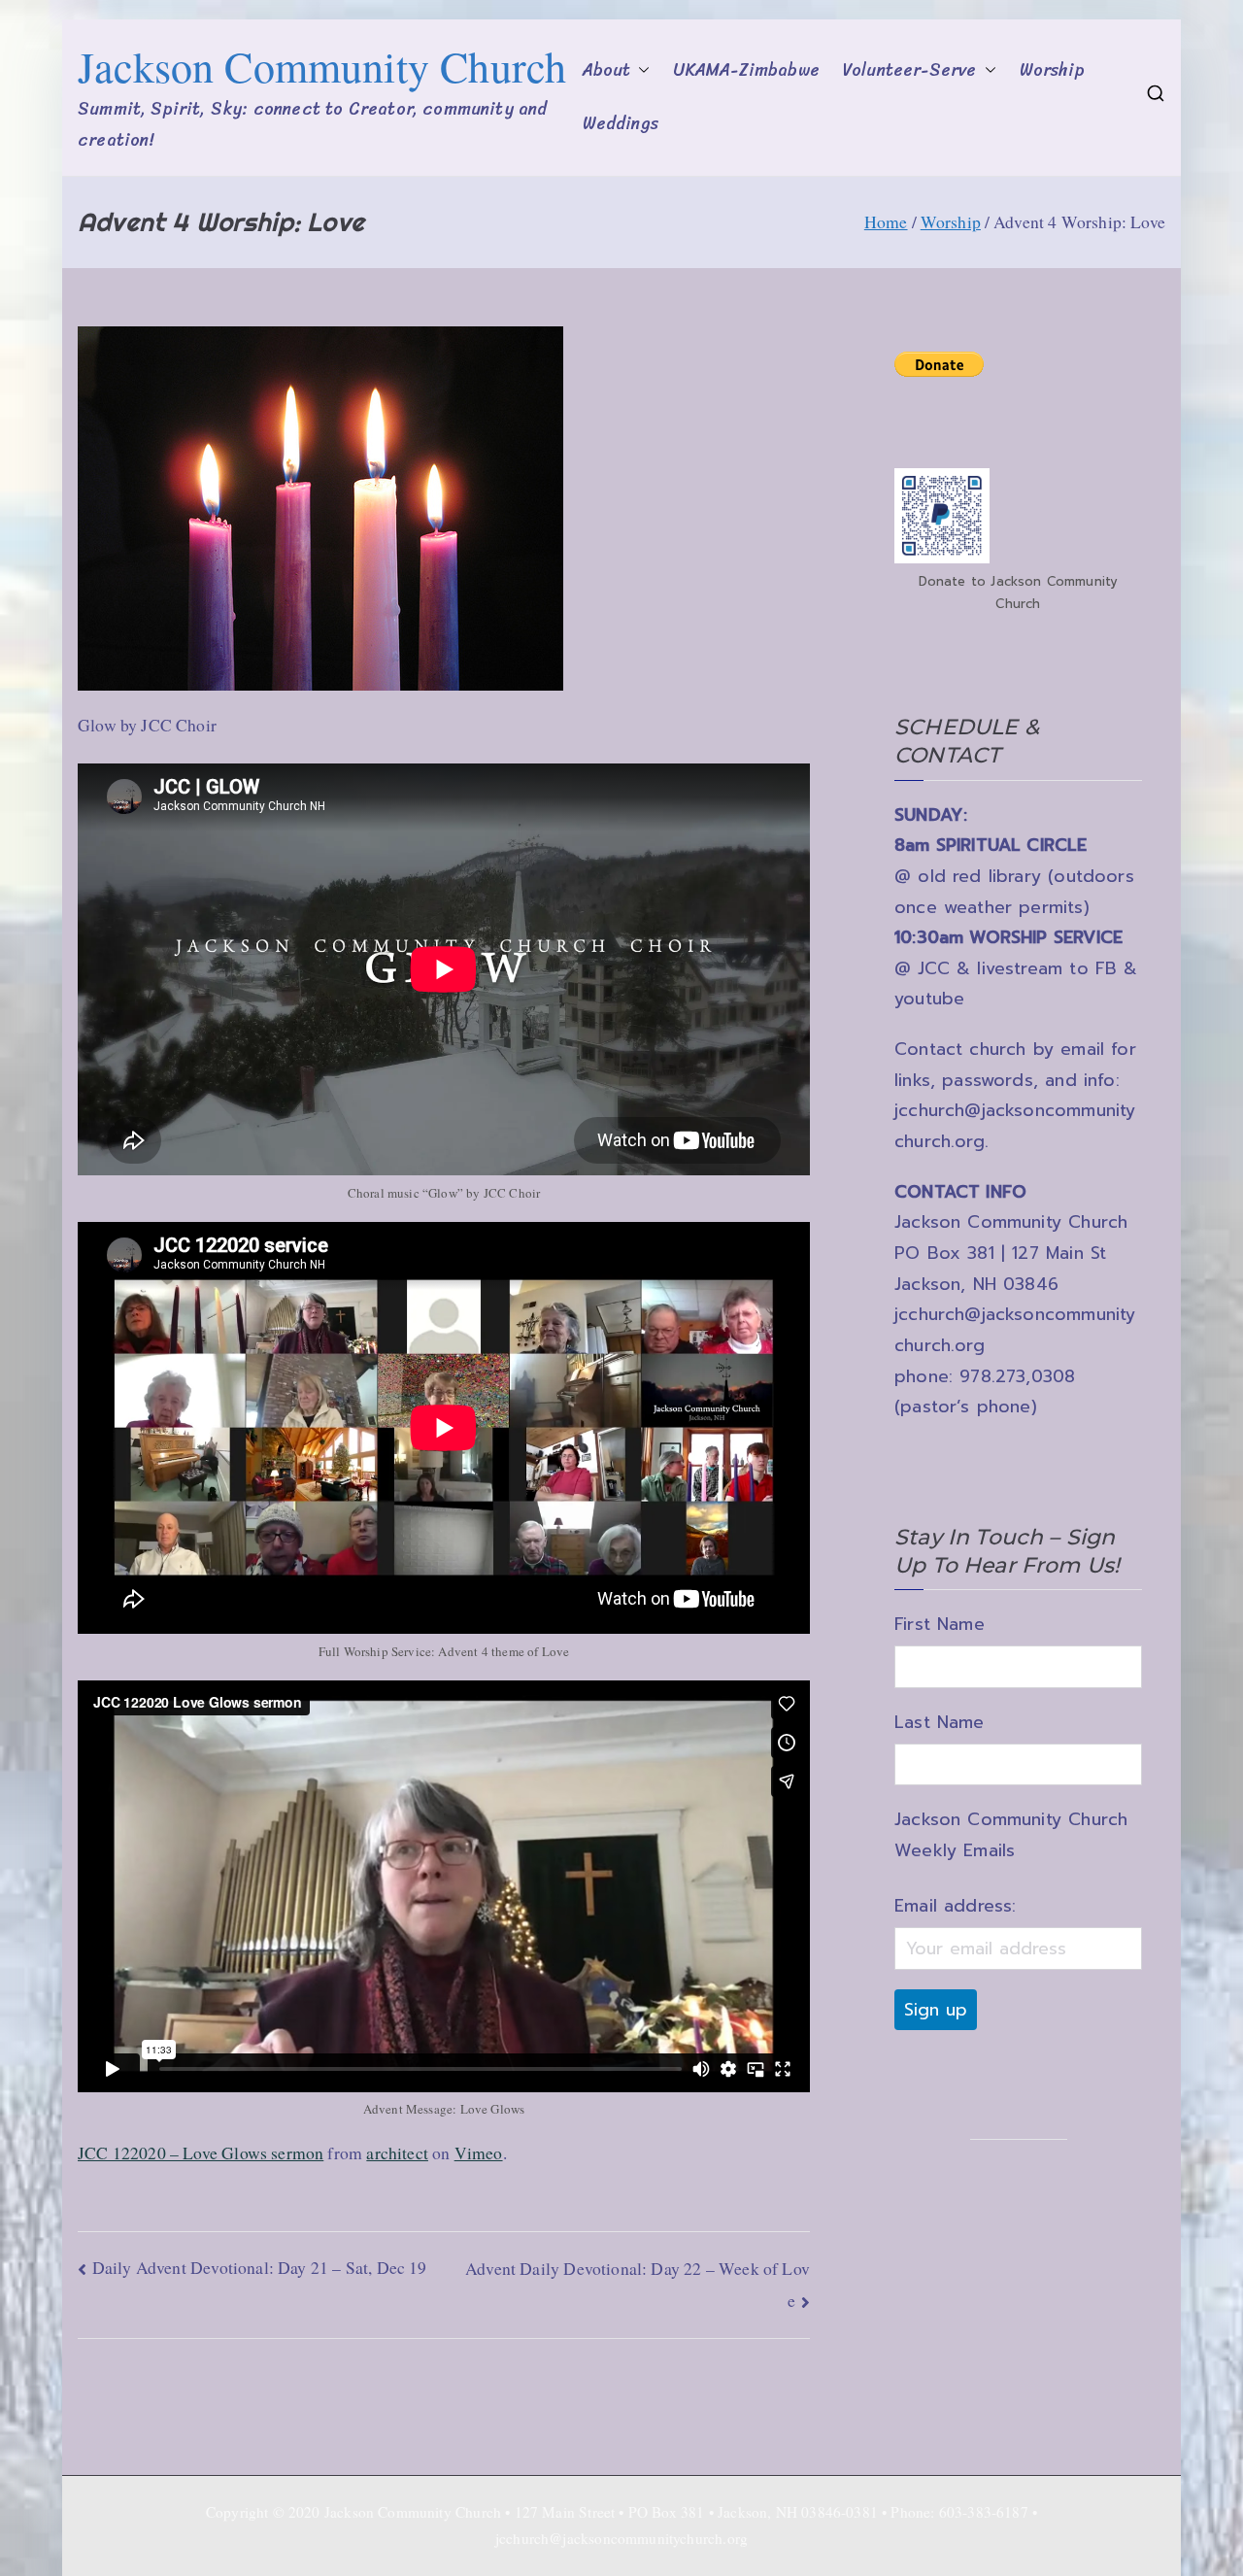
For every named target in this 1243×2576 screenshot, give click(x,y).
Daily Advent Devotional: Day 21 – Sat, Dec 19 (260, 2267)
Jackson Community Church (322, 66)
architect (397, 2152)
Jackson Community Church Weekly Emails (1011, 1835)
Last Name (940, 1722)
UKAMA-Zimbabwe (746, 70)
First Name (940, 1624)
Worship (1052, 70)
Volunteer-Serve (910, 70)
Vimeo (479, 2152)
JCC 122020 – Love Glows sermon (201, 2152)
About (607, 70)
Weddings (621, 124)
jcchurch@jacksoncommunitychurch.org (621, 2538)
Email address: (955, 1906)
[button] (640, 71)
